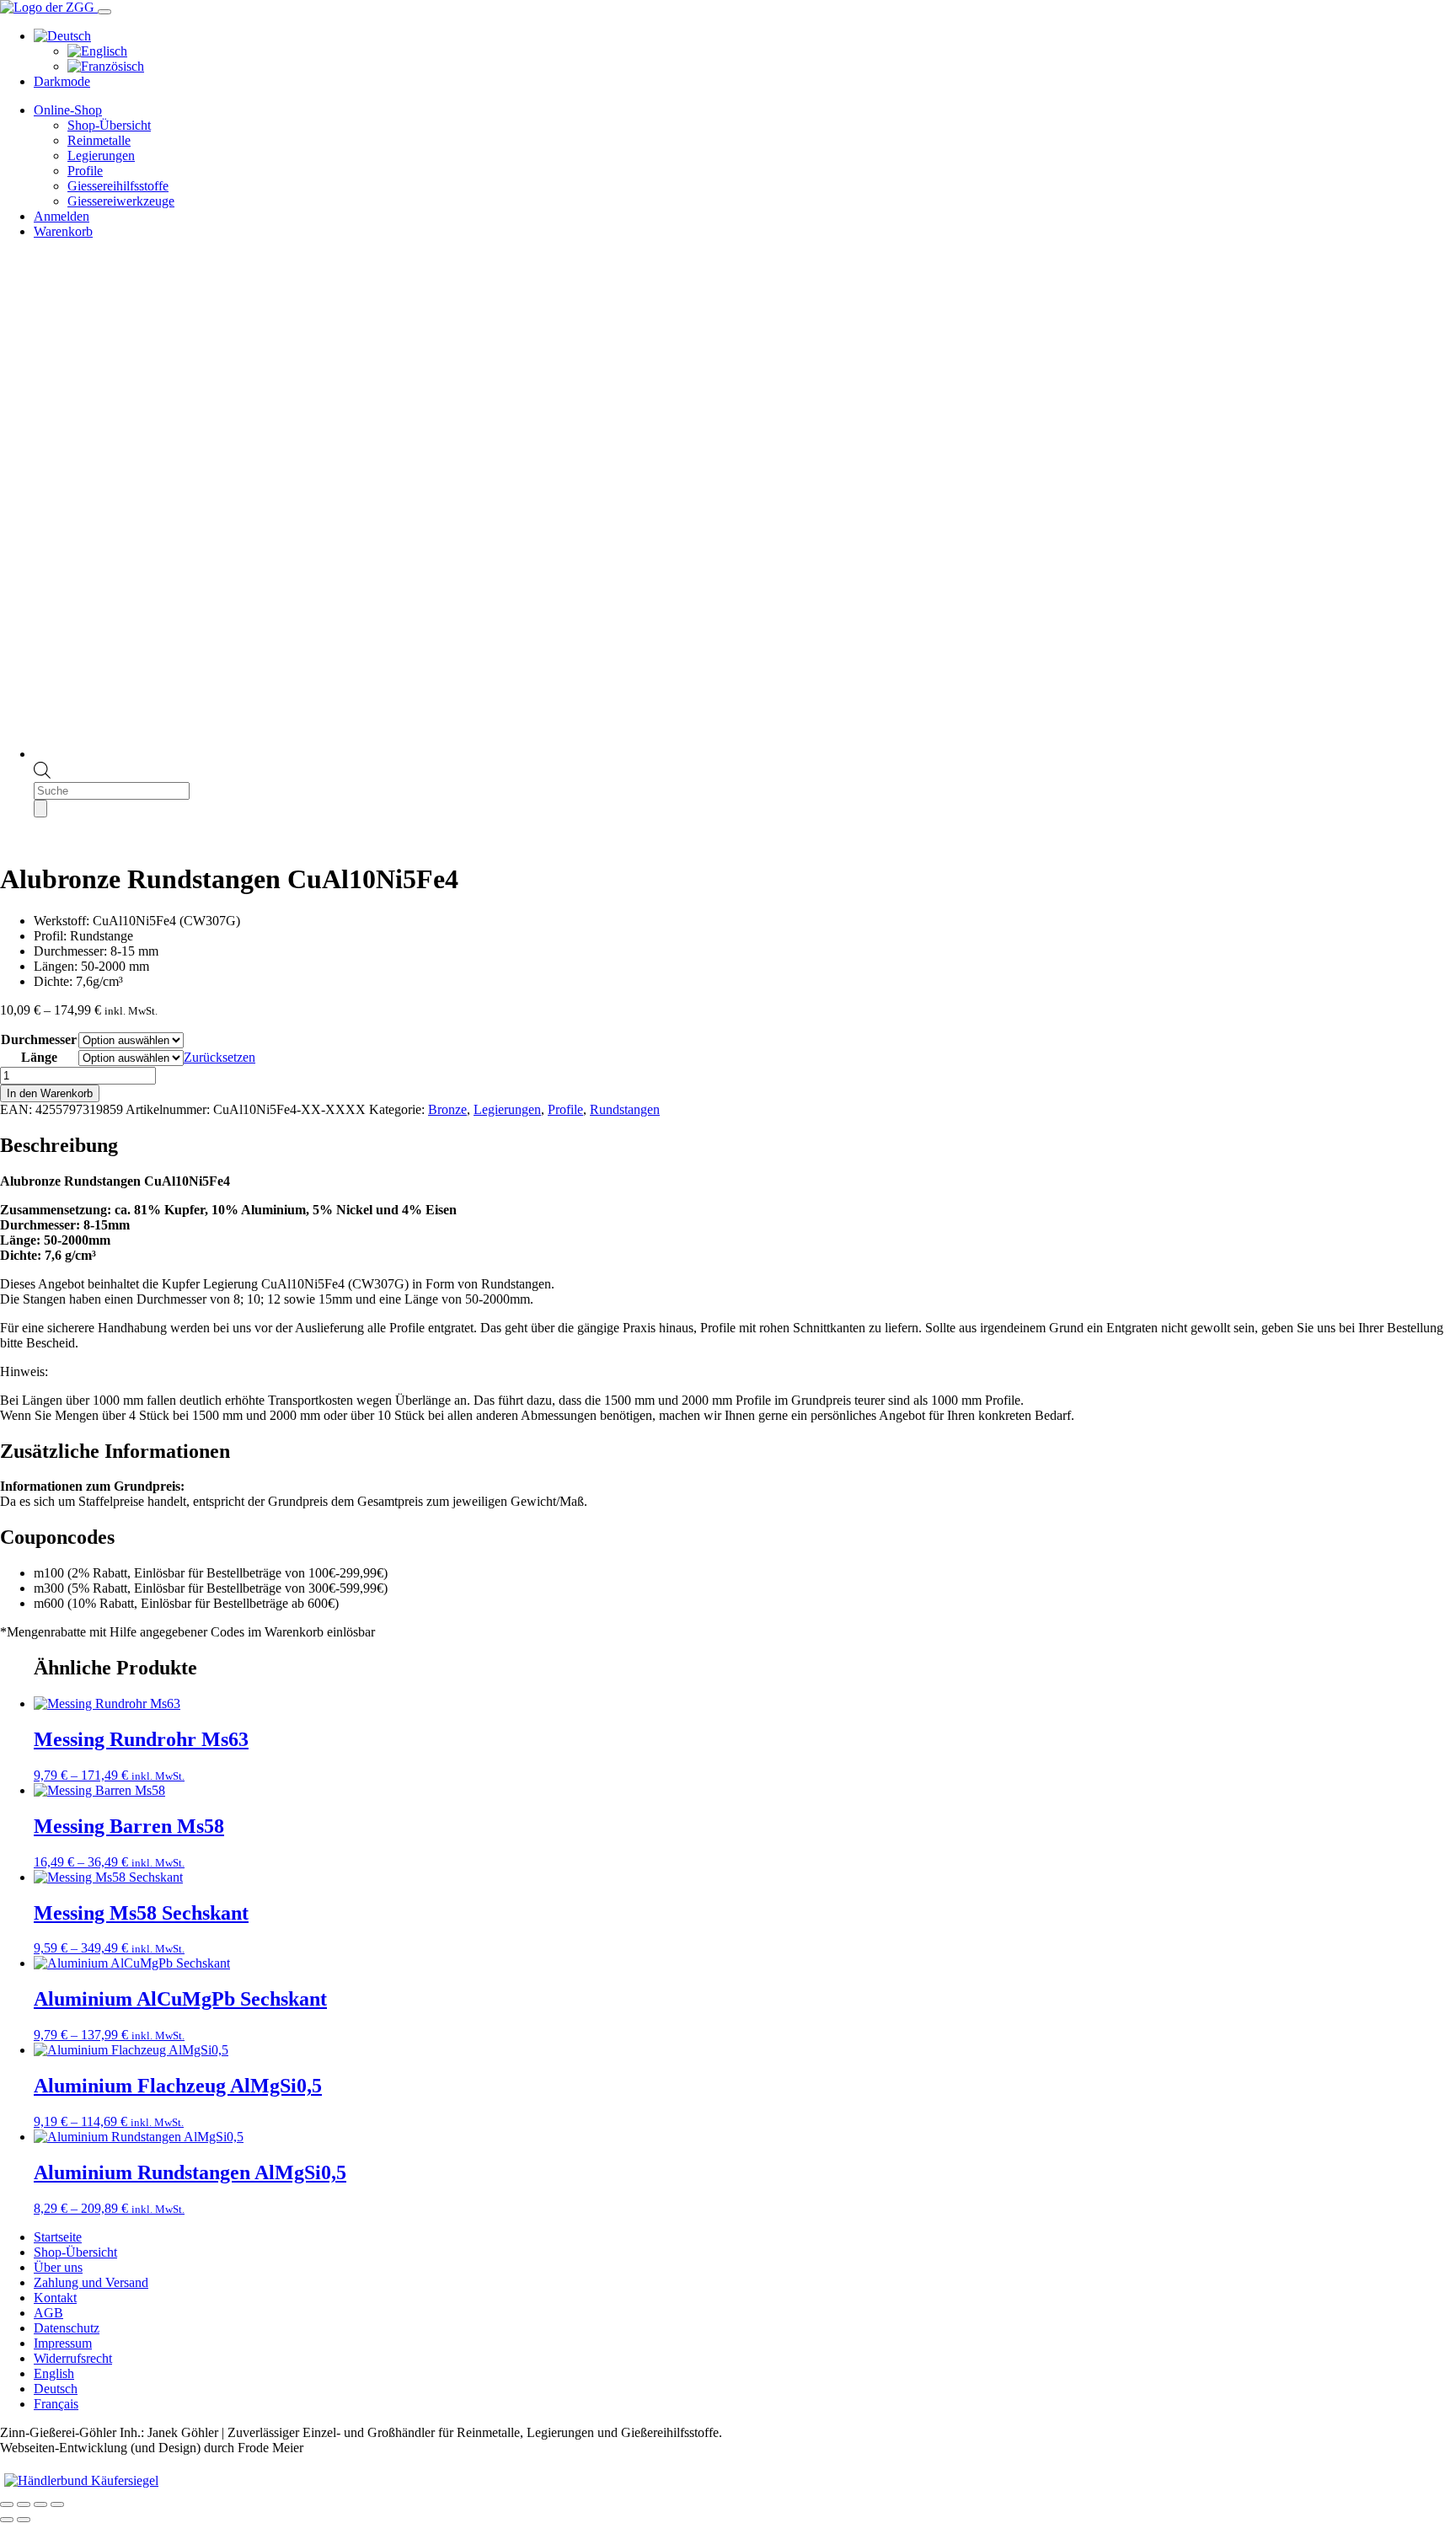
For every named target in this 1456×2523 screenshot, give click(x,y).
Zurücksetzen (219, 1057)
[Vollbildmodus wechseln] (24, 2504)
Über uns (58, 2267)
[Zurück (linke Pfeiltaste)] (7, 2520)
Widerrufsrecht (73, 2358)
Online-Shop (68, 110)
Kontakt (55, 2298)
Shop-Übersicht (109, 125)
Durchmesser (39, 1039)
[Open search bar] (42, 774)
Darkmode (62, 81)
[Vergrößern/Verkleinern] (7, 2504)
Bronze (447, 1109)
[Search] (40, 809)
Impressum (63, 2343)
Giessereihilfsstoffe (118, 186)
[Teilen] (40, 2504)
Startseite (58, 2237)
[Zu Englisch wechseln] (97, 51)
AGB (48, 2313)
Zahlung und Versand (91, 2282)
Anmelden (62, 216)
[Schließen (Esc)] (57, 2504)
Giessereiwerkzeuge (121, 201)
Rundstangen (625, 1109)
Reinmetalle (99, 140)
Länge (39, 1057)
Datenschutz (67, 2328)
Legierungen (101, 155)
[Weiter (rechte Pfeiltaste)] (24, 2520)
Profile (85, 171)
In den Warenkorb (50, 1093)
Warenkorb (63, 231)
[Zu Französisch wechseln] (106, 66)
